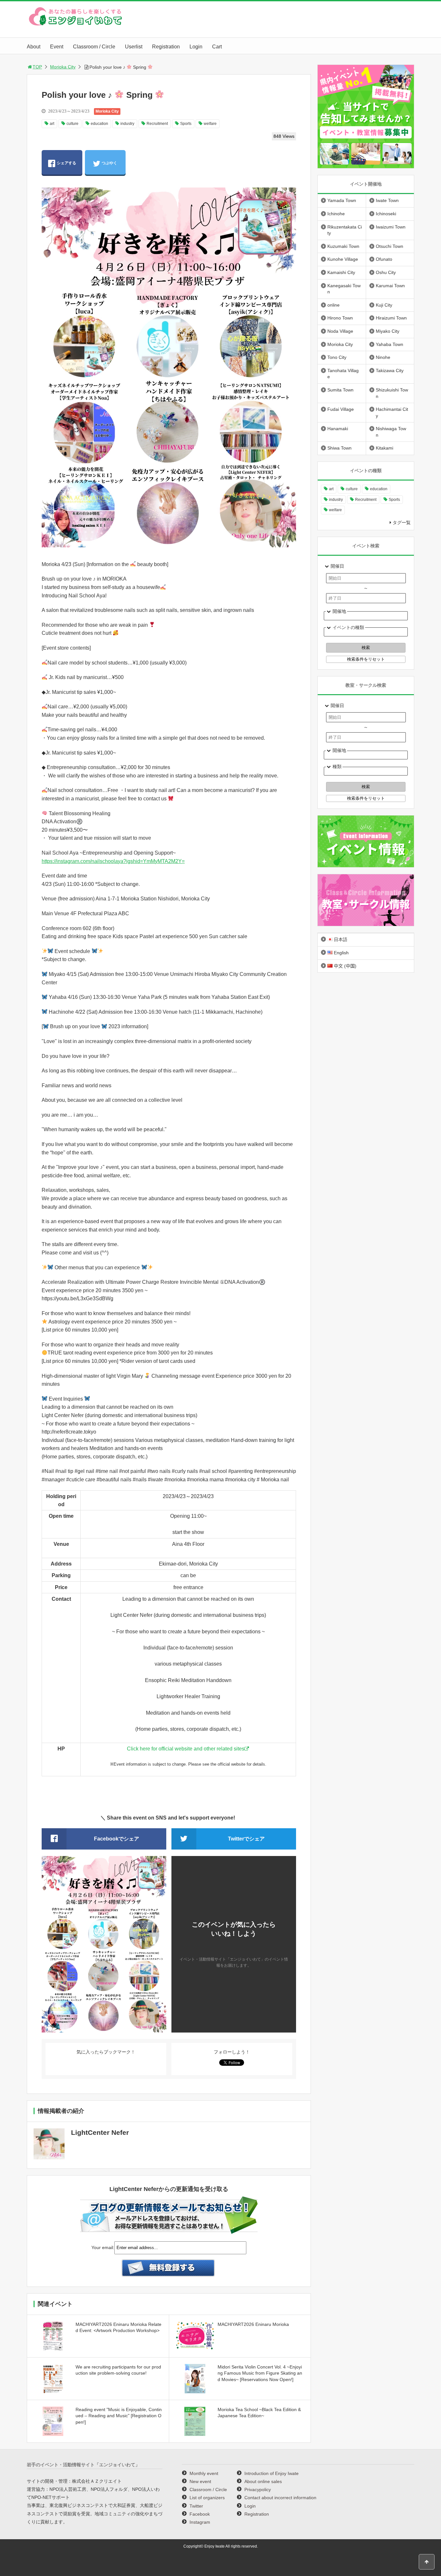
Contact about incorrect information (280, 2498)
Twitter (196, 2506)
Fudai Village (341, 409)
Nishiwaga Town (391, 432)
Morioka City (63, 67)
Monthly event (204, 2473)
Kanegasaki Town (344, 289)
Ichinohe (336, 214)
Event (57, 47)
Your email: (103, 2247)
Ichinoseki (386, 214)
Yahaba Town (390, 344)
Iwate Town (387, 200)
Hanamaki (338, 429)
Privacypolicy (258, 2490)
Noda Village (340, 331)
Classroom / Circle (94, 47)
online (333, 305)
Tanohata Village (343, 374)
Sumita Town (340, 390)
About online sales (263, 2481)
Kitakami (385, 448)
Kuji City (384, 305)
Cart (217, 47)
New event (200, 2481)
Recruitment (157, 124)
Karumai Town (390, 286)
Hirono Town (340, 318)
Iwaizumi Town (391, 227)
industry (127, 124)
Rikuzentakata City (345, 230)
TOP (37, 67)
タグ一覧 (402, 522)
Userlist (134, 47)
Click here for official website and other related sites (186, 1749)
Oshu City (386, 272)
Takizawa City (390, 370)
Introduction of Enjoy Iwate (272, 2473)
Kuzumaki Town (343, 246)
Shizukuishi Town (392, 393)
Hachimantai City (392, 412)
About (34, 47)
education (99, 124)
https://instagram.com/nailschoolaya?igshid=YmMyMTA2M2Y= (113, 861)
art (52, 124)
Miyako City (388, 331)
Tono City (337, 357)
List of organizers (207, 2498)
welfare (210, 124)
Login (196, 47)
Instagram (200, 2522)
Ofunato (384, 259)
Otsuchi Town (390, 246)
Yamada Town (342, 200)
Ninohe (383, 357)
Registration (166, 47)
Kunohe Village (343, 259)
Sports (186, 124)
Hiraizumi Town (391, 318)
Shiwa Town (339, 448)
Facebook (200, 2514)
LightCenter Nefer (100, 2132)
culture (72, 124)
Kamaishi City (341, 272)
